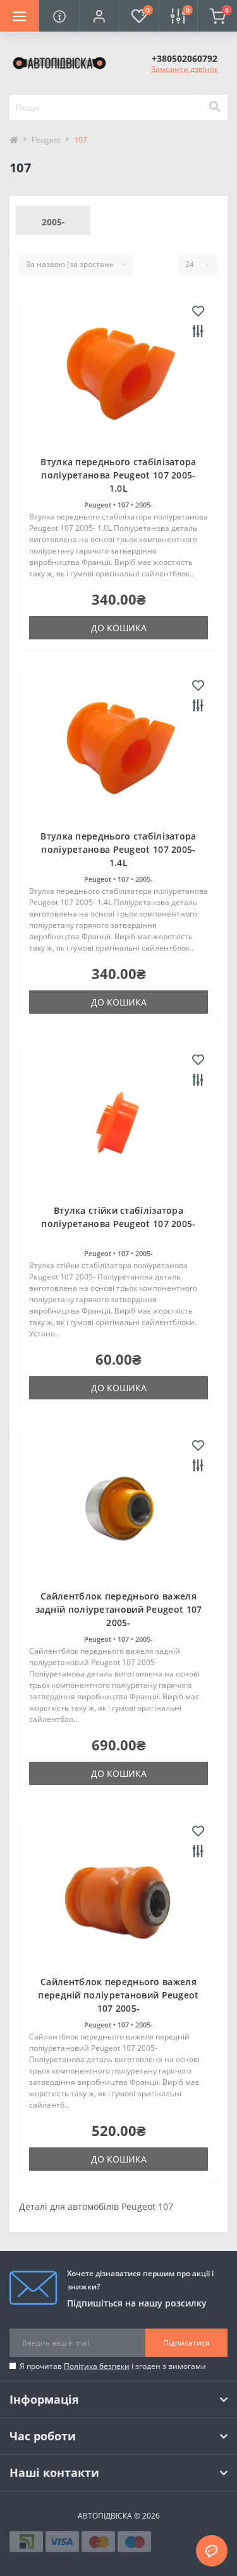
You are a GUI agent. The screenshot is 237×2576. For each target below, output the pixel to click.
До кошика (119, 628)
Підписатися (186, 2343)
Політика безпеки (97, 2366)
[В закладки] (198, 312)
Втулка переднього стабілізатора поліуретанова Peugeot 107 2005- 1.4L (118, 849)
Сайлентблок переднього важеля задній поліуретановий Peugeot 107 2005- (119, 1609)
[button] (99, 16)
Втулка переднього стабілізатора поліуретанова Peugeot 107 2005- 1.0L (118, 475)
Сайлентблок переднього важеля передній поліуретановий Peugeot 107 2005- (118, 1995)
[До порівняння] (198, 332)
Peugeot (46, 140)
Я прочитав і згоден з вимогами (113, 2366)
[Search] (214, 107)
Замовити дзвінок (185, 69)
